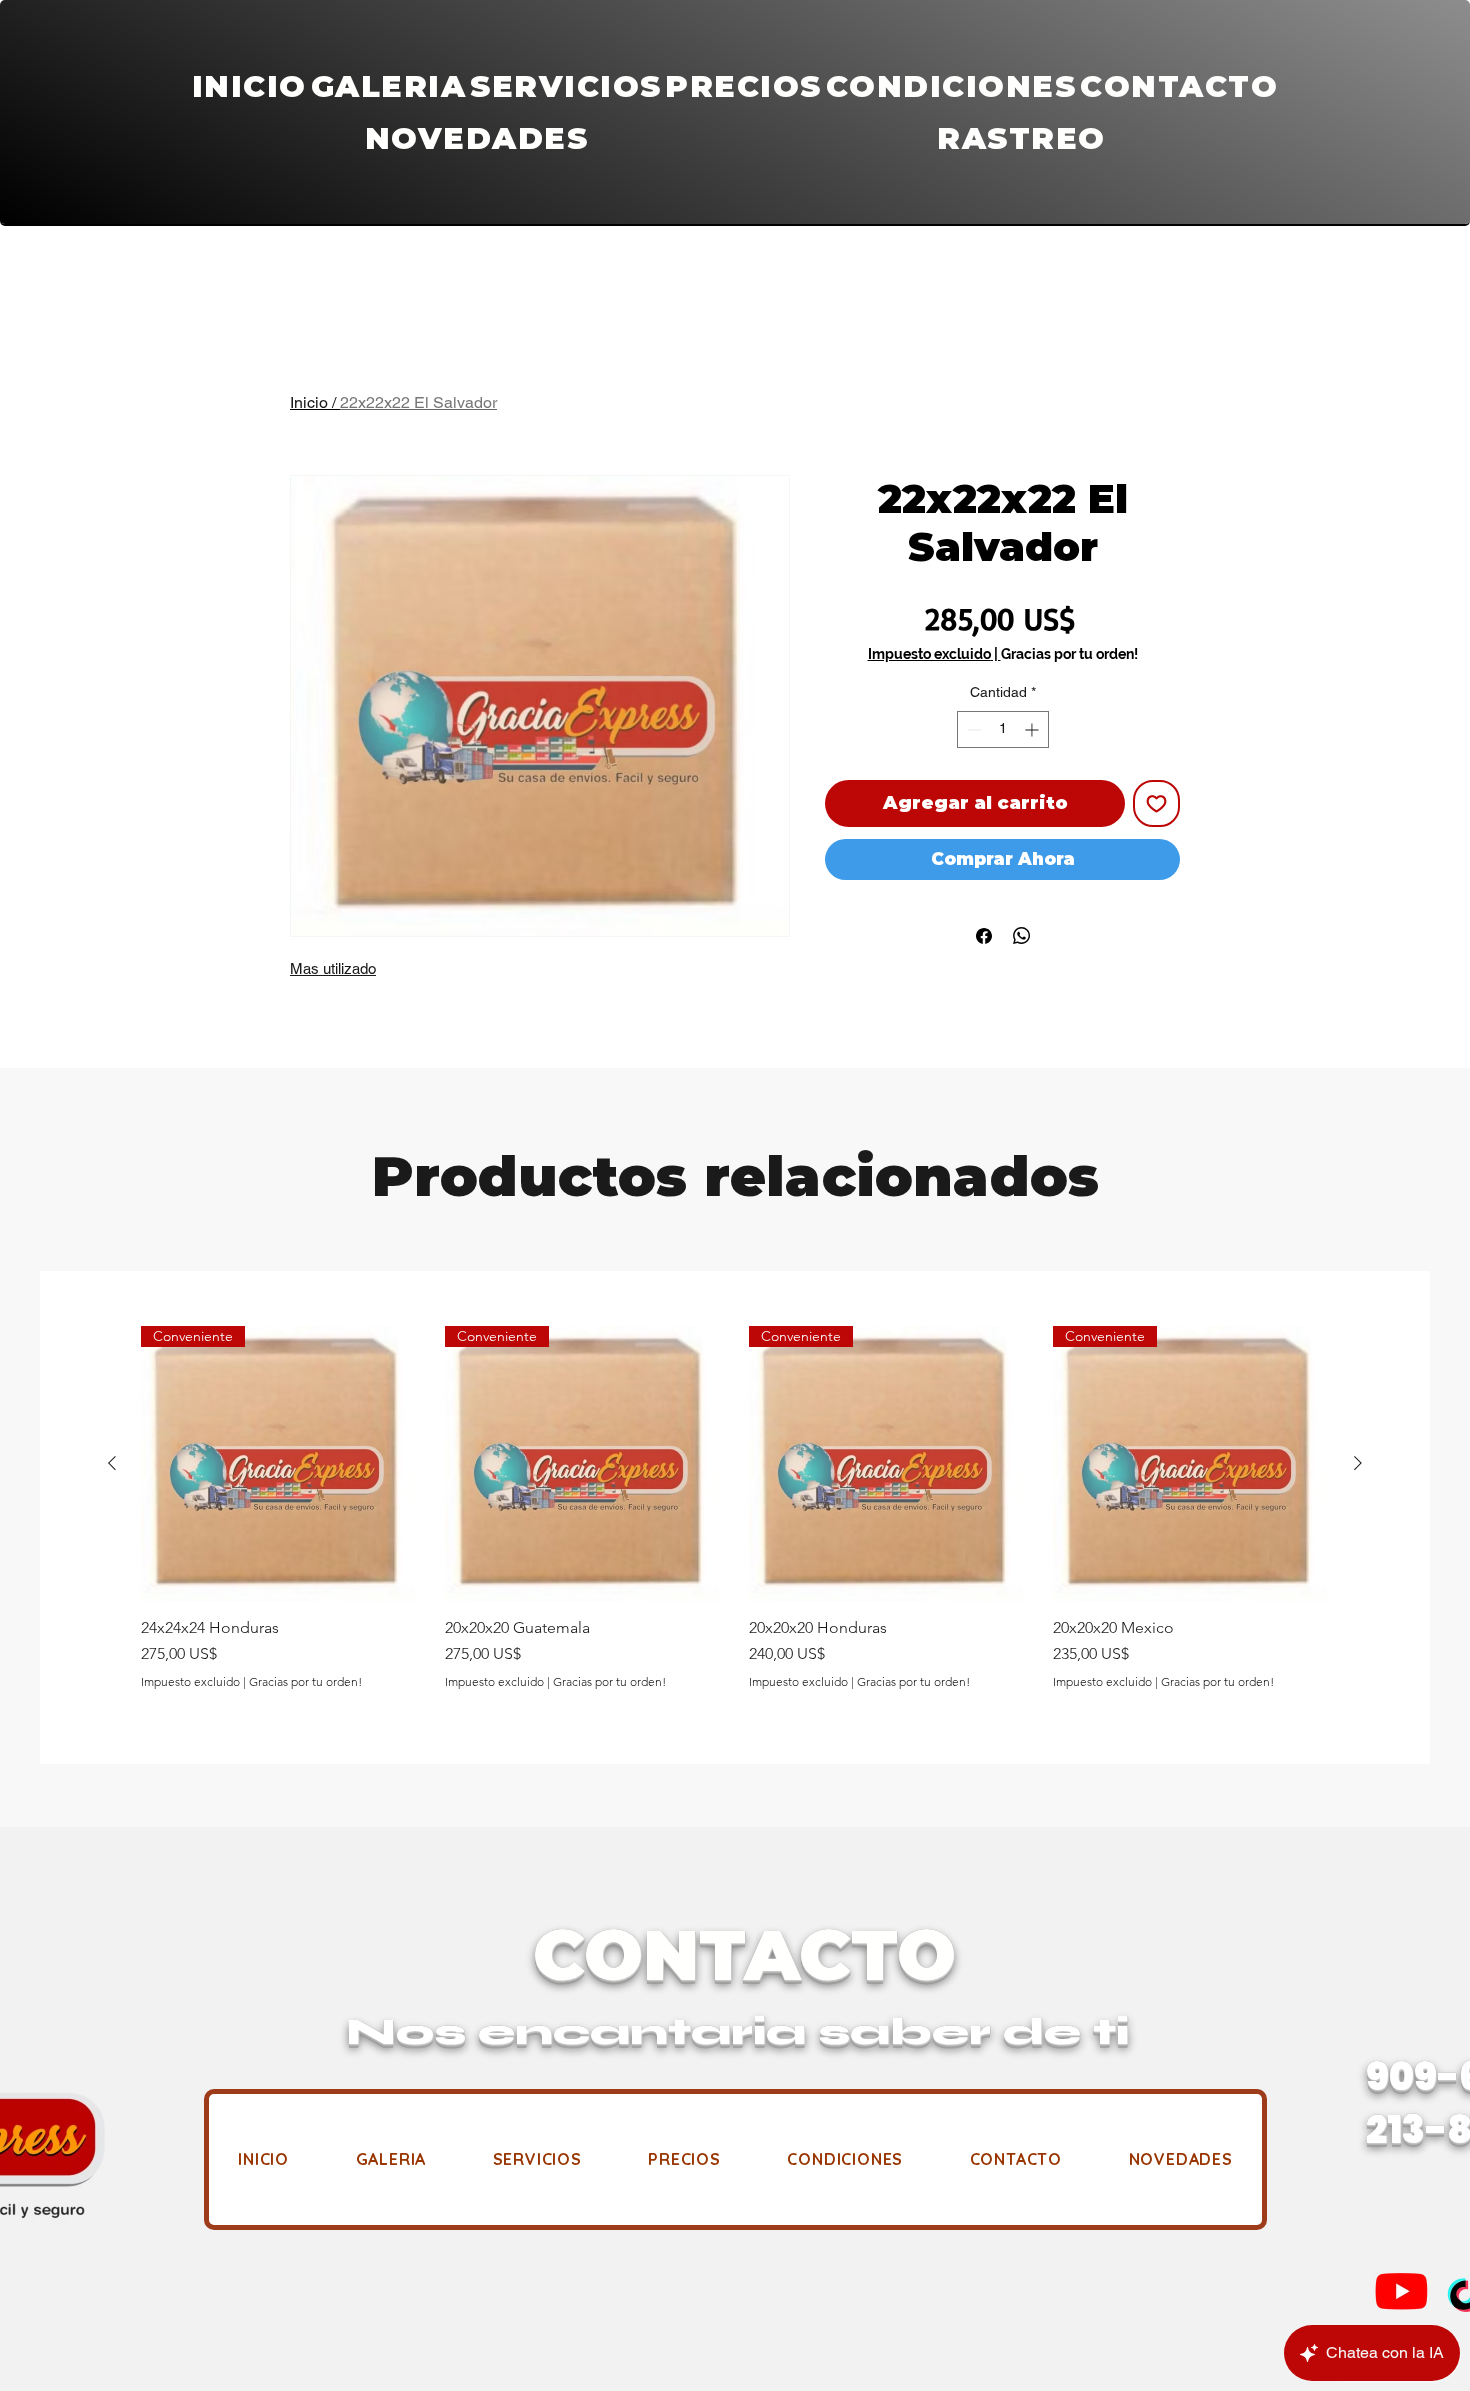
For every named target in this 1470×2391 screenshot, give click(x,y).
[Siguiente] (1358, 1463)
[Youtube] (1401, 2290)
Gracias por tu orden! (1069, 654)
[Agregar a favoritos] (1156, 803)
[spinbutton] (1003, 729)
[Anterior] (112, 1463)
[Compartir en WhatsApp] (1022, 936)
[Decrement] (972, 729)
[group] (735, 1507)
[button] (565, 87)
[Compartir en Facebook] (984, 936)
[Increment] (1033, 729)
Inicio (309, 402)
